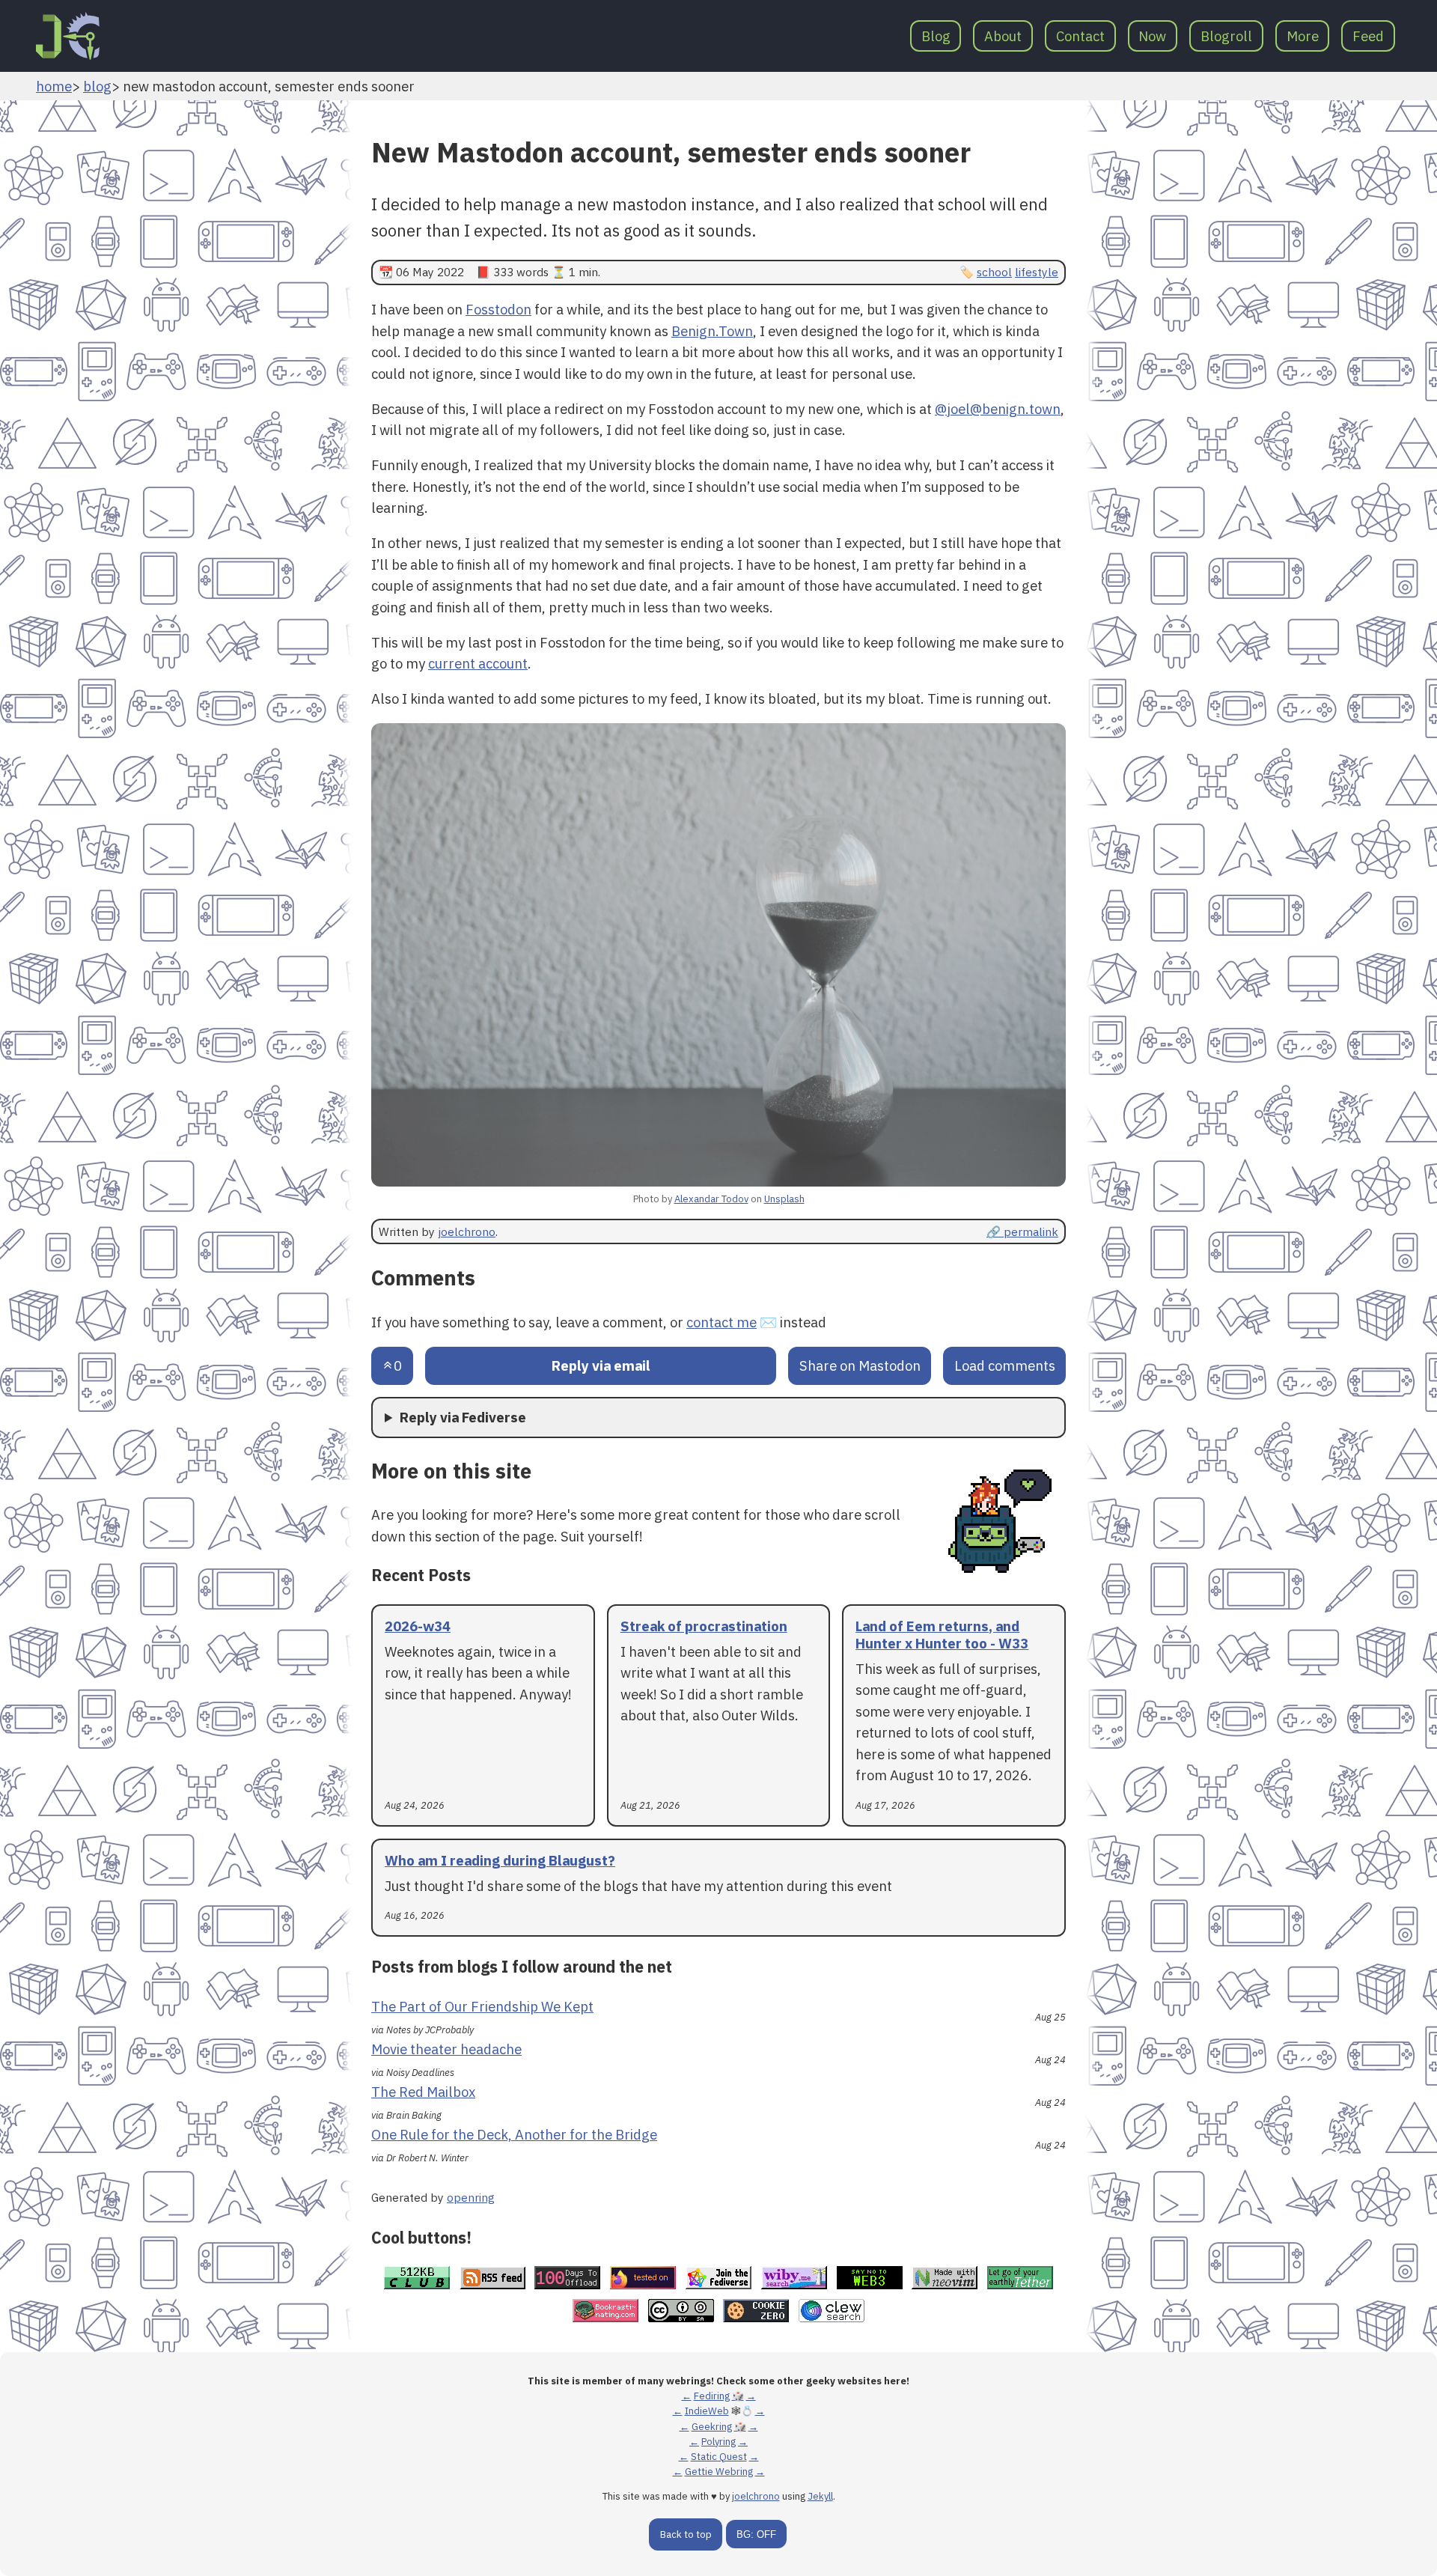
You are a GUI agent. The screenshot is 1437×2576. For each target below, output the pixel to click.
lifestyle (1037, 272)
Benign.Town (712, 331)
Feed (1368, 36)
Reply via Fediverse (463, 1417)
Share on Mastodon (860, 1365)
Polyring (718, 2442)
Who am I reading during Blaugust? (500, 1860)
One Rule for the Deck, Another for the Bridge (514, 2134)
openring (471, 2197)
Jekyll (820, 2496)
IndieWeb (707, 2411)
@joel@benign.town (998, 409)
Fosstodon (498, 309)
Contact (1080, 36)
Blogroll (1226, 36)
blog (97, 86)
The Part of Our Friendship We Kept (482, 2006)
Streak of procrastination (704, 1626)
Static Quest (719, 2457)
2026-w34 (418, 1626)
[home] (68, 36)
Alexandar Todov (711, 1199)
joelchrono (467, 1231)
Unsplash (784, 1199)
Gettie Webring (719, 2472)
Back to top (686, 2534)
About (1003, 36)
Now (1152, 36)
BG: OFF (756, 2534)
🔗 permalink (1022, 1231)
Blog (936, 36)
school (994, 272)
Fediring (712, 2396)
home (54, 86)
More (1303, 36)
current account (478, 663)
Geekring (712, 2427)
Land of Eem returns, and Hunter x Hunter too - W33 (942, 1635)
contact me (721, 1322)
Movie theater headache (446, 2049)
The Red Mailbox (423, 2092)
